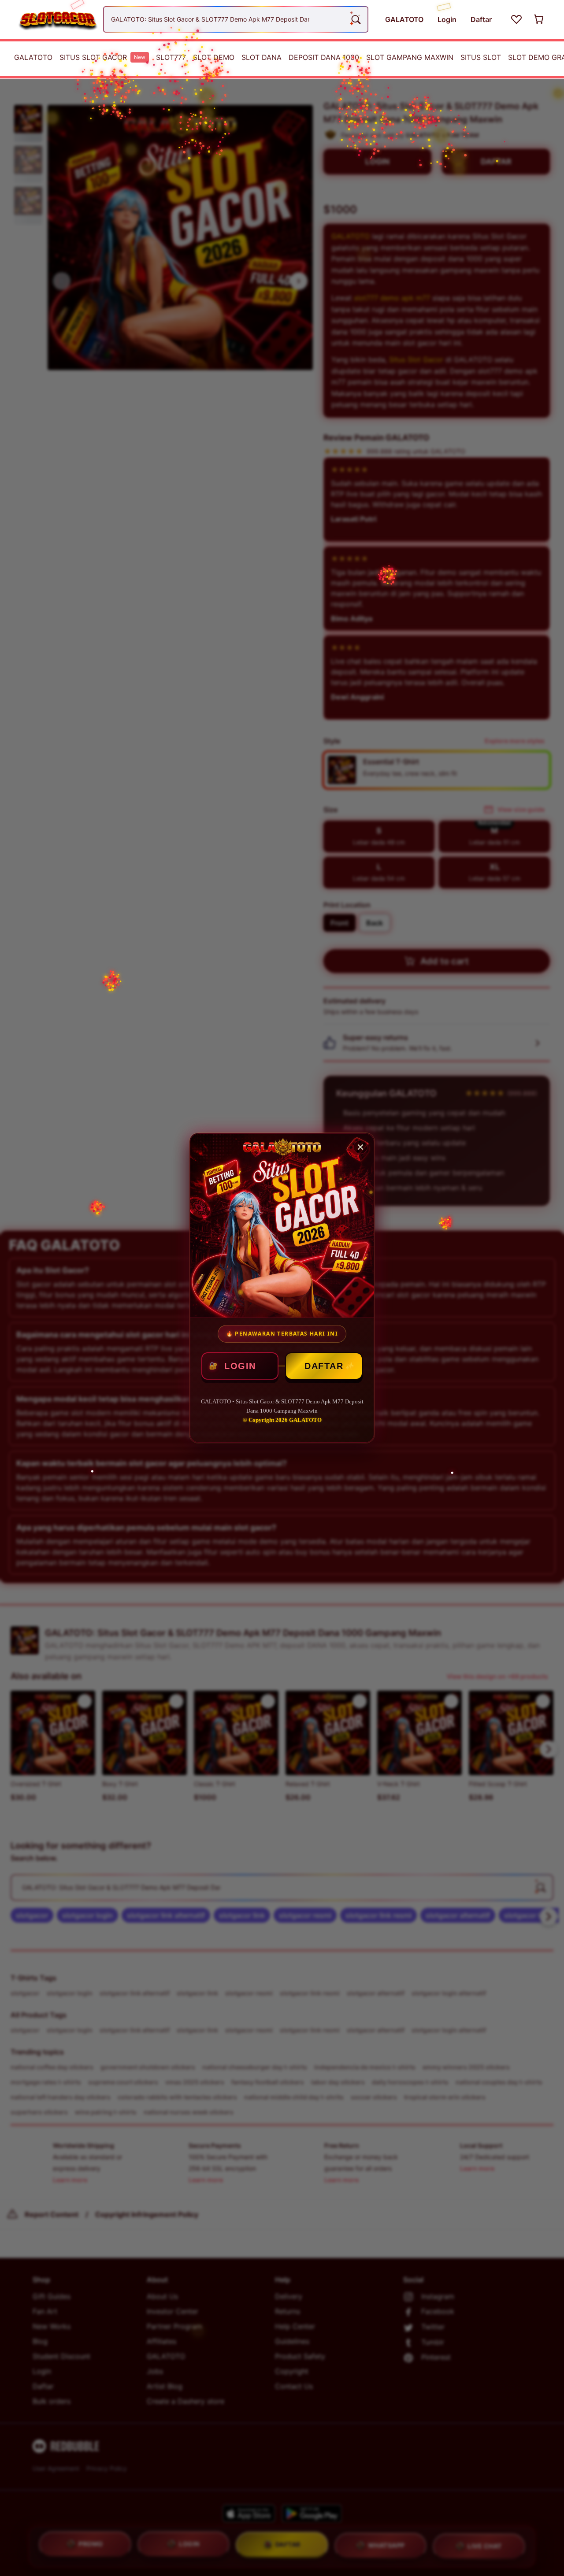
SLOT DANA (262, 57)
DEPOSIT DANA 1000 (324, 57)
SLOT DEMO (214, 57)
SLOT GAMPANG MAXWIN (410, 57)
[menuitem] (33, 57)
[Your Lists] (516, 19)
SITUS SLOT (481, 57)
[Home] (54, 19)
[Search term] (355, 19)
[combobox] (236, 19)
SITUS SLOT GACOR (102, 57)
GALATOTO (33, 57)
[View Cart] (539, 19)
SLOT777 (171, 57)
